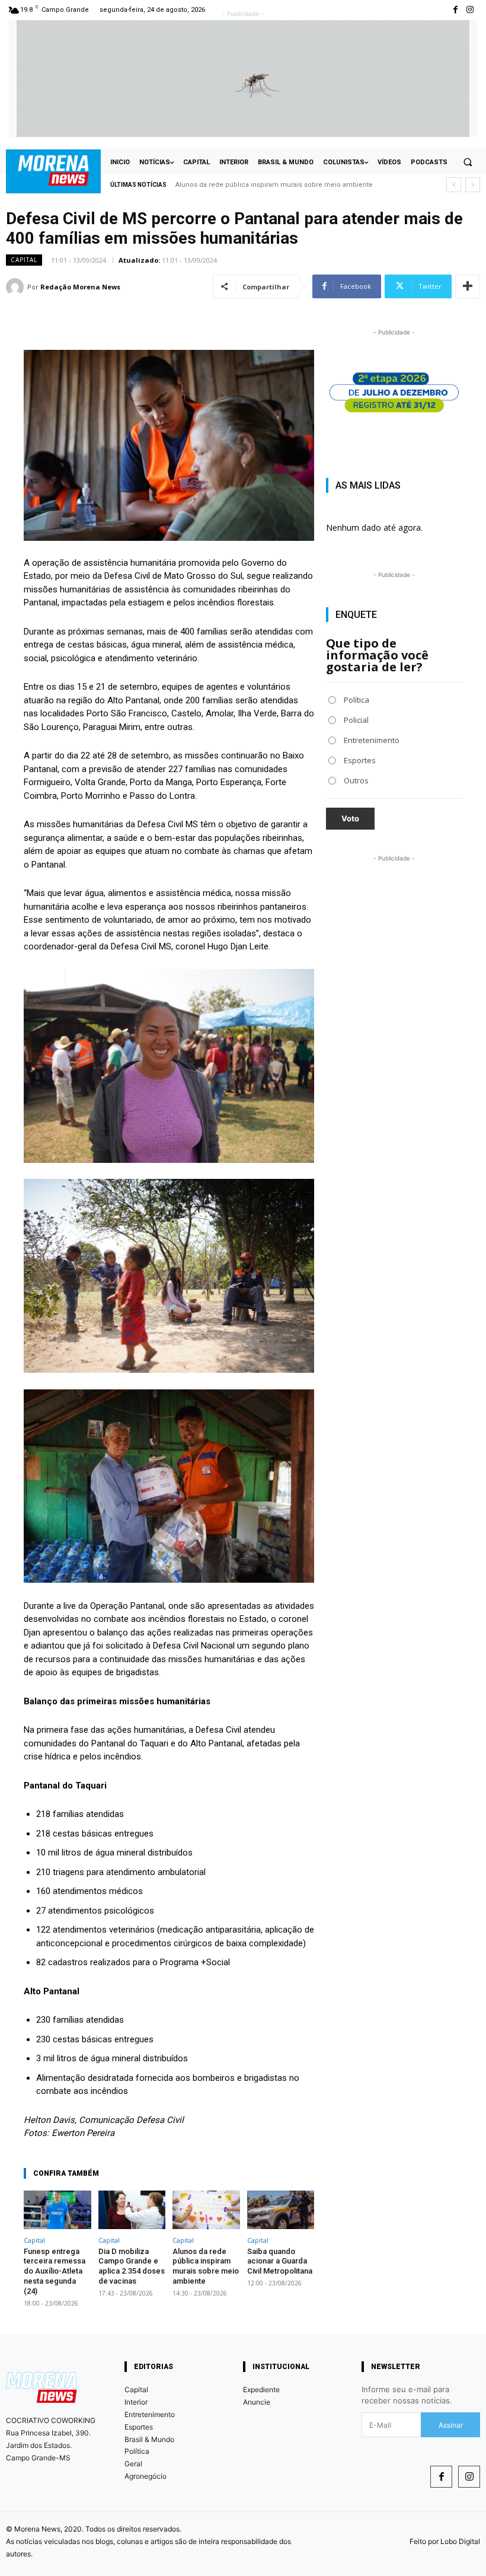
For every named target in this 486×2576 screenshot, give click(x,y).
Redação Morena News (80, 287)
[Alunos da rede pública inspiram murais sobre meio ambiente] (206, 2210)
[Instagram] (470, 10)
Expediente (261, 2390)
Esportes (139, 2427)
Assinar (451, 2425)
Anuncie (257, 2402)
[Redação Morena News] (17, 287)
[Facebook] (441, 2477)
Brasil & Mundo (149, 2439)
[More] (468, 286)
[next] (473, 185)
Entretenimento (150, 2414)
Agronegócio (146, 2476)
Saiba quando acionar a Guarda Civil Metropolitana (254, 185)
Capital (24, 260)
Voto (350, 818)
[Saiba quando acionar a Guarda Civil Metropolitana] (281, 2210)
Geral (133, 2464)
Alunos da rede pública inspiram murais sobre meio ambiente (206, 2266)
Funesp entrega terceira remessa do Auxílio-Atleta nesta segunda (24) (55, 2271)
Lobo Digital (460, 2541)
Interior (136, 2402)
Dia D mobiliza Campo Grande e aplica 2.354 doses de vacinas (132, 2266)
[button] (468, 162)
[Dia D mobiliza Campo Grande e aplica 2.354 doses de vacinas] (132, 2210)
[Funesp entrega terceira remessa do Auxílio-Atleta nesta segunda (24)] (57, 2210)
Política (137, 2451)
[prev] (454, 185)
